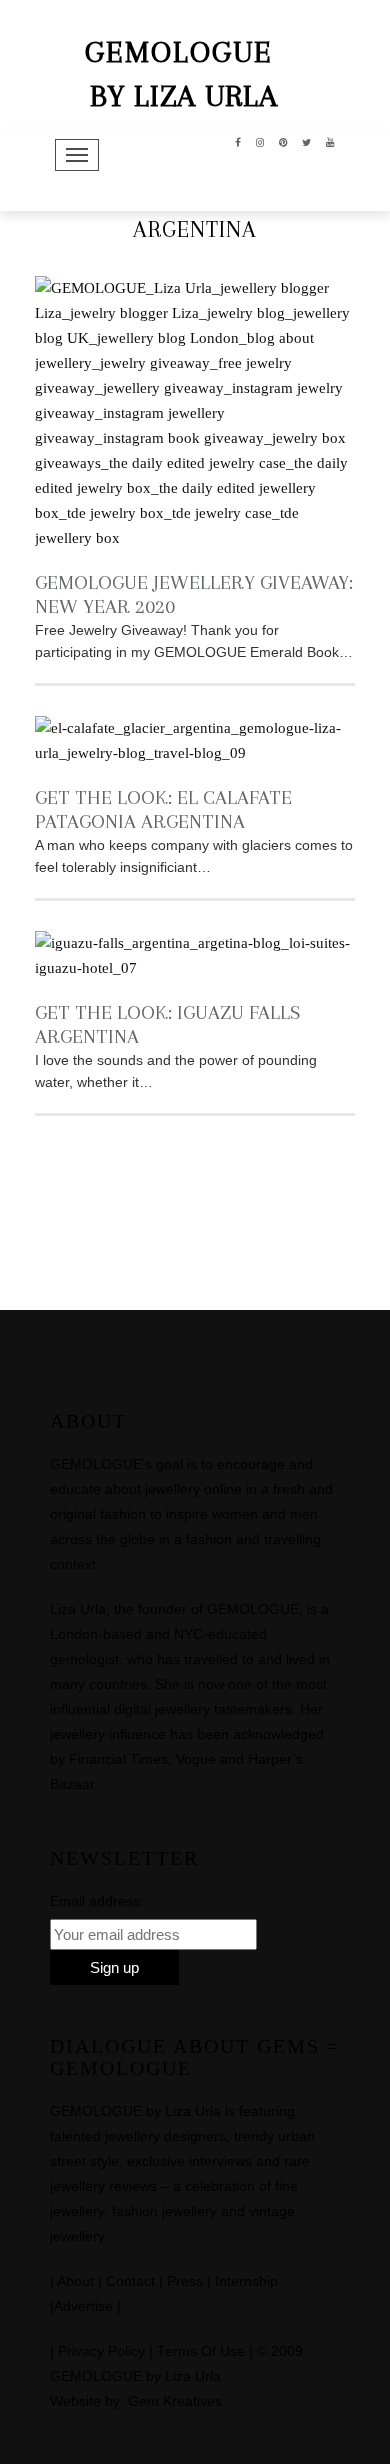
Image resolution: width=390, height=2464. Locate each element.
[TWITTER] (307, 141)
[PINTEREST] (283, 141)
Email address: (97, 1901)
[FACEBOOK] (238, 141)
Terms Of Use (201, 2351)
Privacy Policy (101, 2351)
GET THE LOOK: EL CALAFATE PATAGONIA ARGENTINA (163, 809)
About (75, 2281)
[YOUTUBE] (330, 141)
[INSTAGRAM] (260, 141)
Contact (130, 2281)
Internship (246, 2281)
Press (185, 2281)
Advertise (83, 2306)
